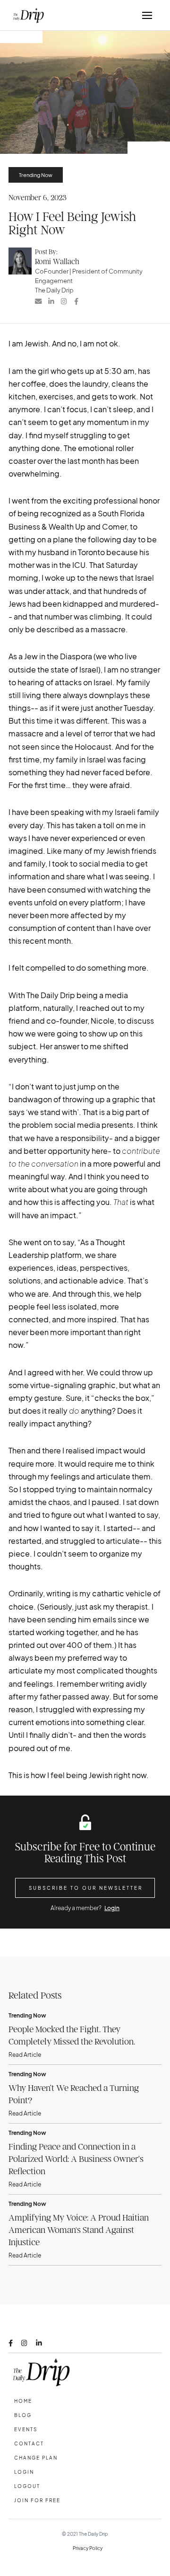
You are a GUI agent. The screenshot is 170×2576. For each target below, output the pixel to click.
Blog (23, 2415)
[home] (26, 15)
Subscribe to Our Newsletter (86, 1888)
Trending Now (36, 175)
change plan (36, 2458)
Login (112, 1908)
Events (26, 2429)
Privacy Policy (88, 2548)
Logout (27, 2486)
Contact (29, 2443)
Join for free (37, 2500)
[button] (147, 15)
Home (23, 2401)
